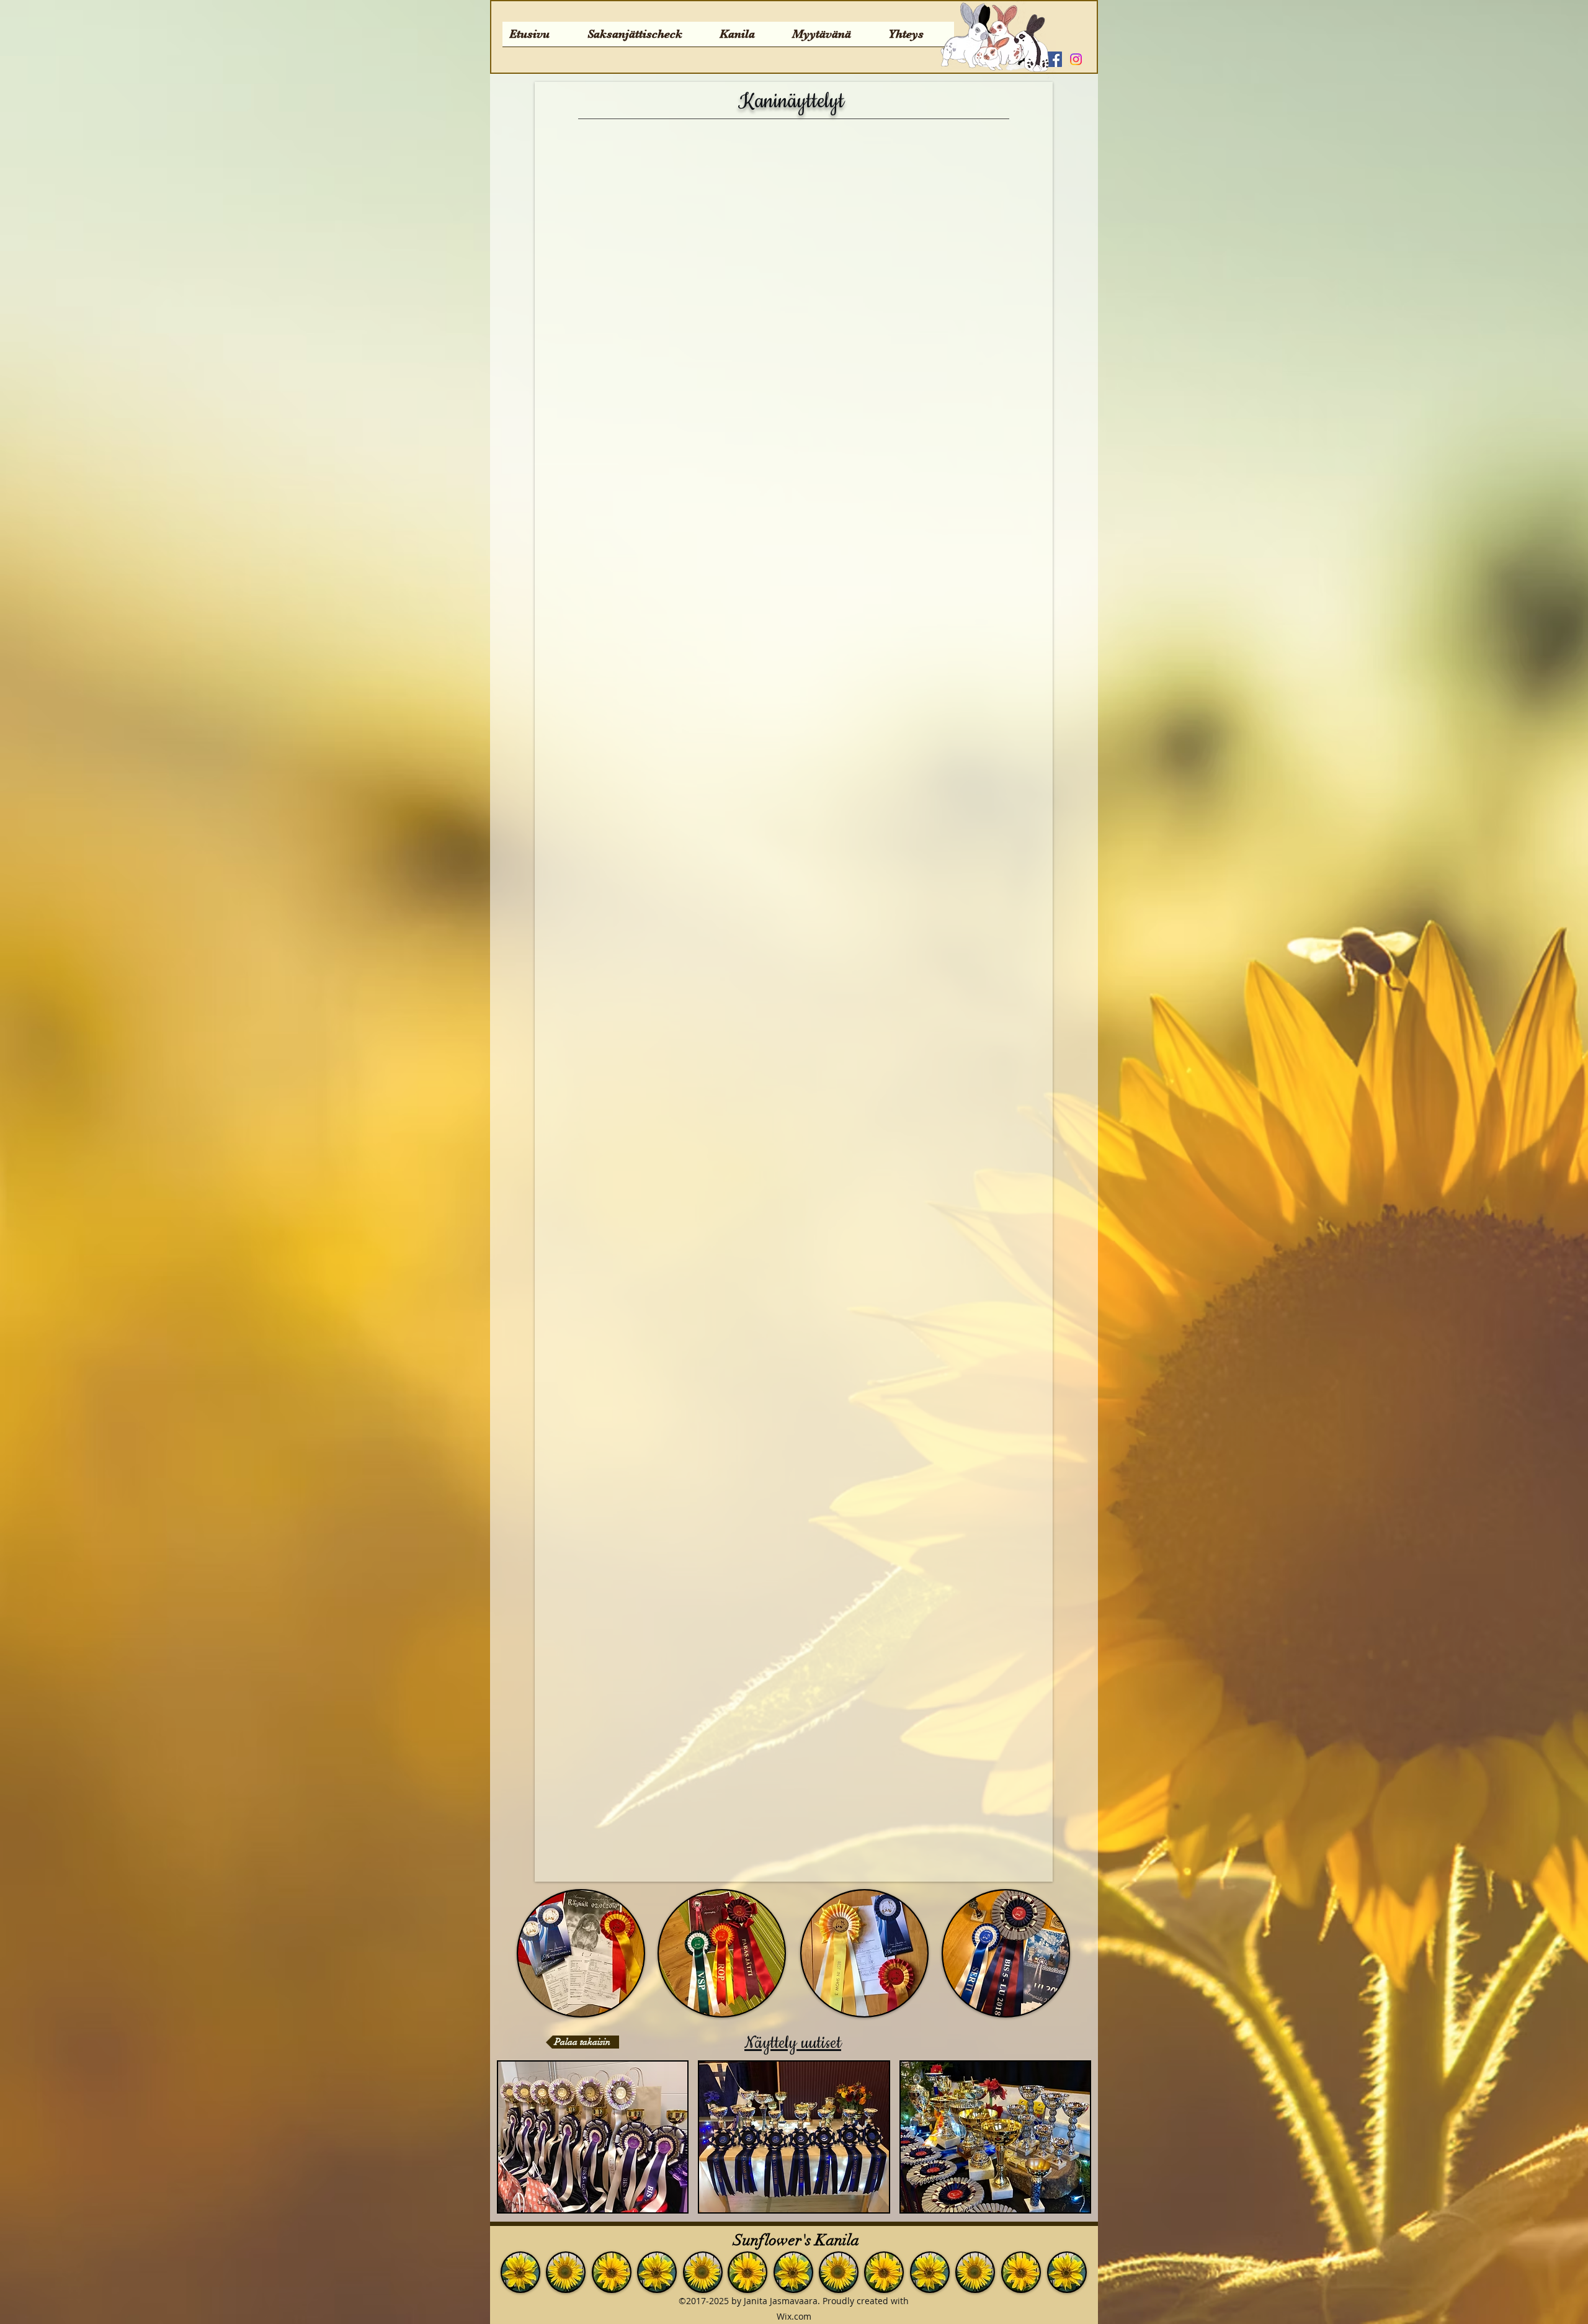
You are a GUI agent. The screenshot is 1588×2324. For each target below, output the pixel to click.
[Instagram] (1076, 59)
